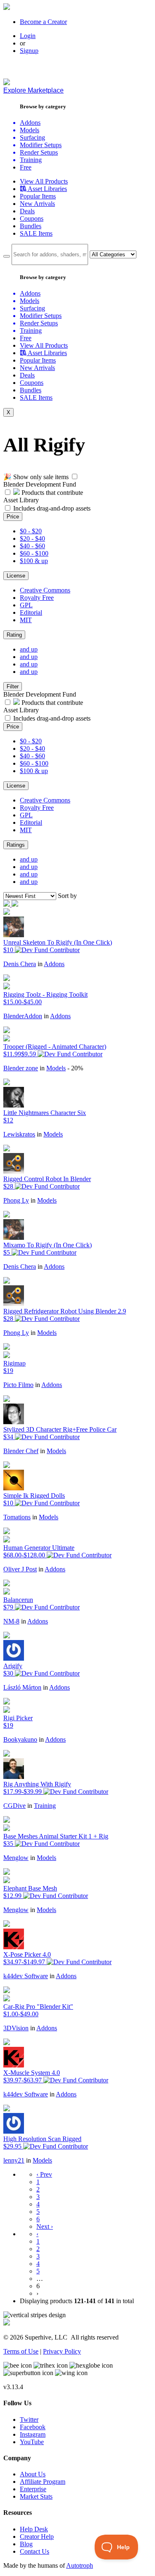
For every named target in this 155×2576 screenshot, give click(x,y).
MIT (26, 620)
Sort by (67, 896)
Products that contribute (51, 493)
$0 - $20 (31, 531)
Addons (54, 964)
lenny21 (14, 2160)
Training (45, 1806)
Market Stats (36, 2496)
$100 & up (34, 561)
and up (29, 649)
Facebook (33, 2427)
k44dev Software (26, 1976)
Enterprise (33, 2489)
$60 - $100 (34, 553)
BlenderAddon (23, 1016)
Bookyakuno (20, 1739)
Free (26, 167)
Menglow (16, 1858)
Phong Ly (16, 1200)
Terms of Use (21, 2351)
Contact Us (35, 2551)
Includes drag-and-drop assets (52, 508)
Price (13, 517)
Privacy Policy (62, 2351)
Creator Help (37, 2537)
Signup (29, 51)
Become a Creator (43, 22)
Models (56, 1068)
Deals (27, 211)
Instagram (33, 2434)
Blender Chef (21, 1451)
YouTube (32, 2442)
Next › (45, 2226)
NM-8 (11, 1621)
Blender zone (21, 1068)
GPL (26, 605)
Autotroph (80, 2565)
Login (28, 36)
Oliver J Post (20, 1569)
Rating (14, 635)
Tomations (17, 1517)
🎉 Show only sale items (36, 477)
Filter (13, 686)
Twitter (29, 2420)
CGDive (14, 1806)
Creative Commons (45, 590)
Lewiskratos (19, 1134)
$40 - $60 (32, 546)
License (16, 576)
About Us (33, 2474)
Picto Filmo (18, 1385)
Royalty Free (37, 598)
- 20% (75, 1068)
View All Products (44, 181)
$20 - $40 (32, 538)
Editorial (31, 612)
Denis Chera (20, 964)
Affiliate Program (43, 2482)
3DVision (16, 2028)
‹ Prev (44, 2174)
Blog (26, 2544)
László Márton (22, 1687)
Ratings (16, 845)
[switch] (75, 476)
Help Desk (34, 2529)
